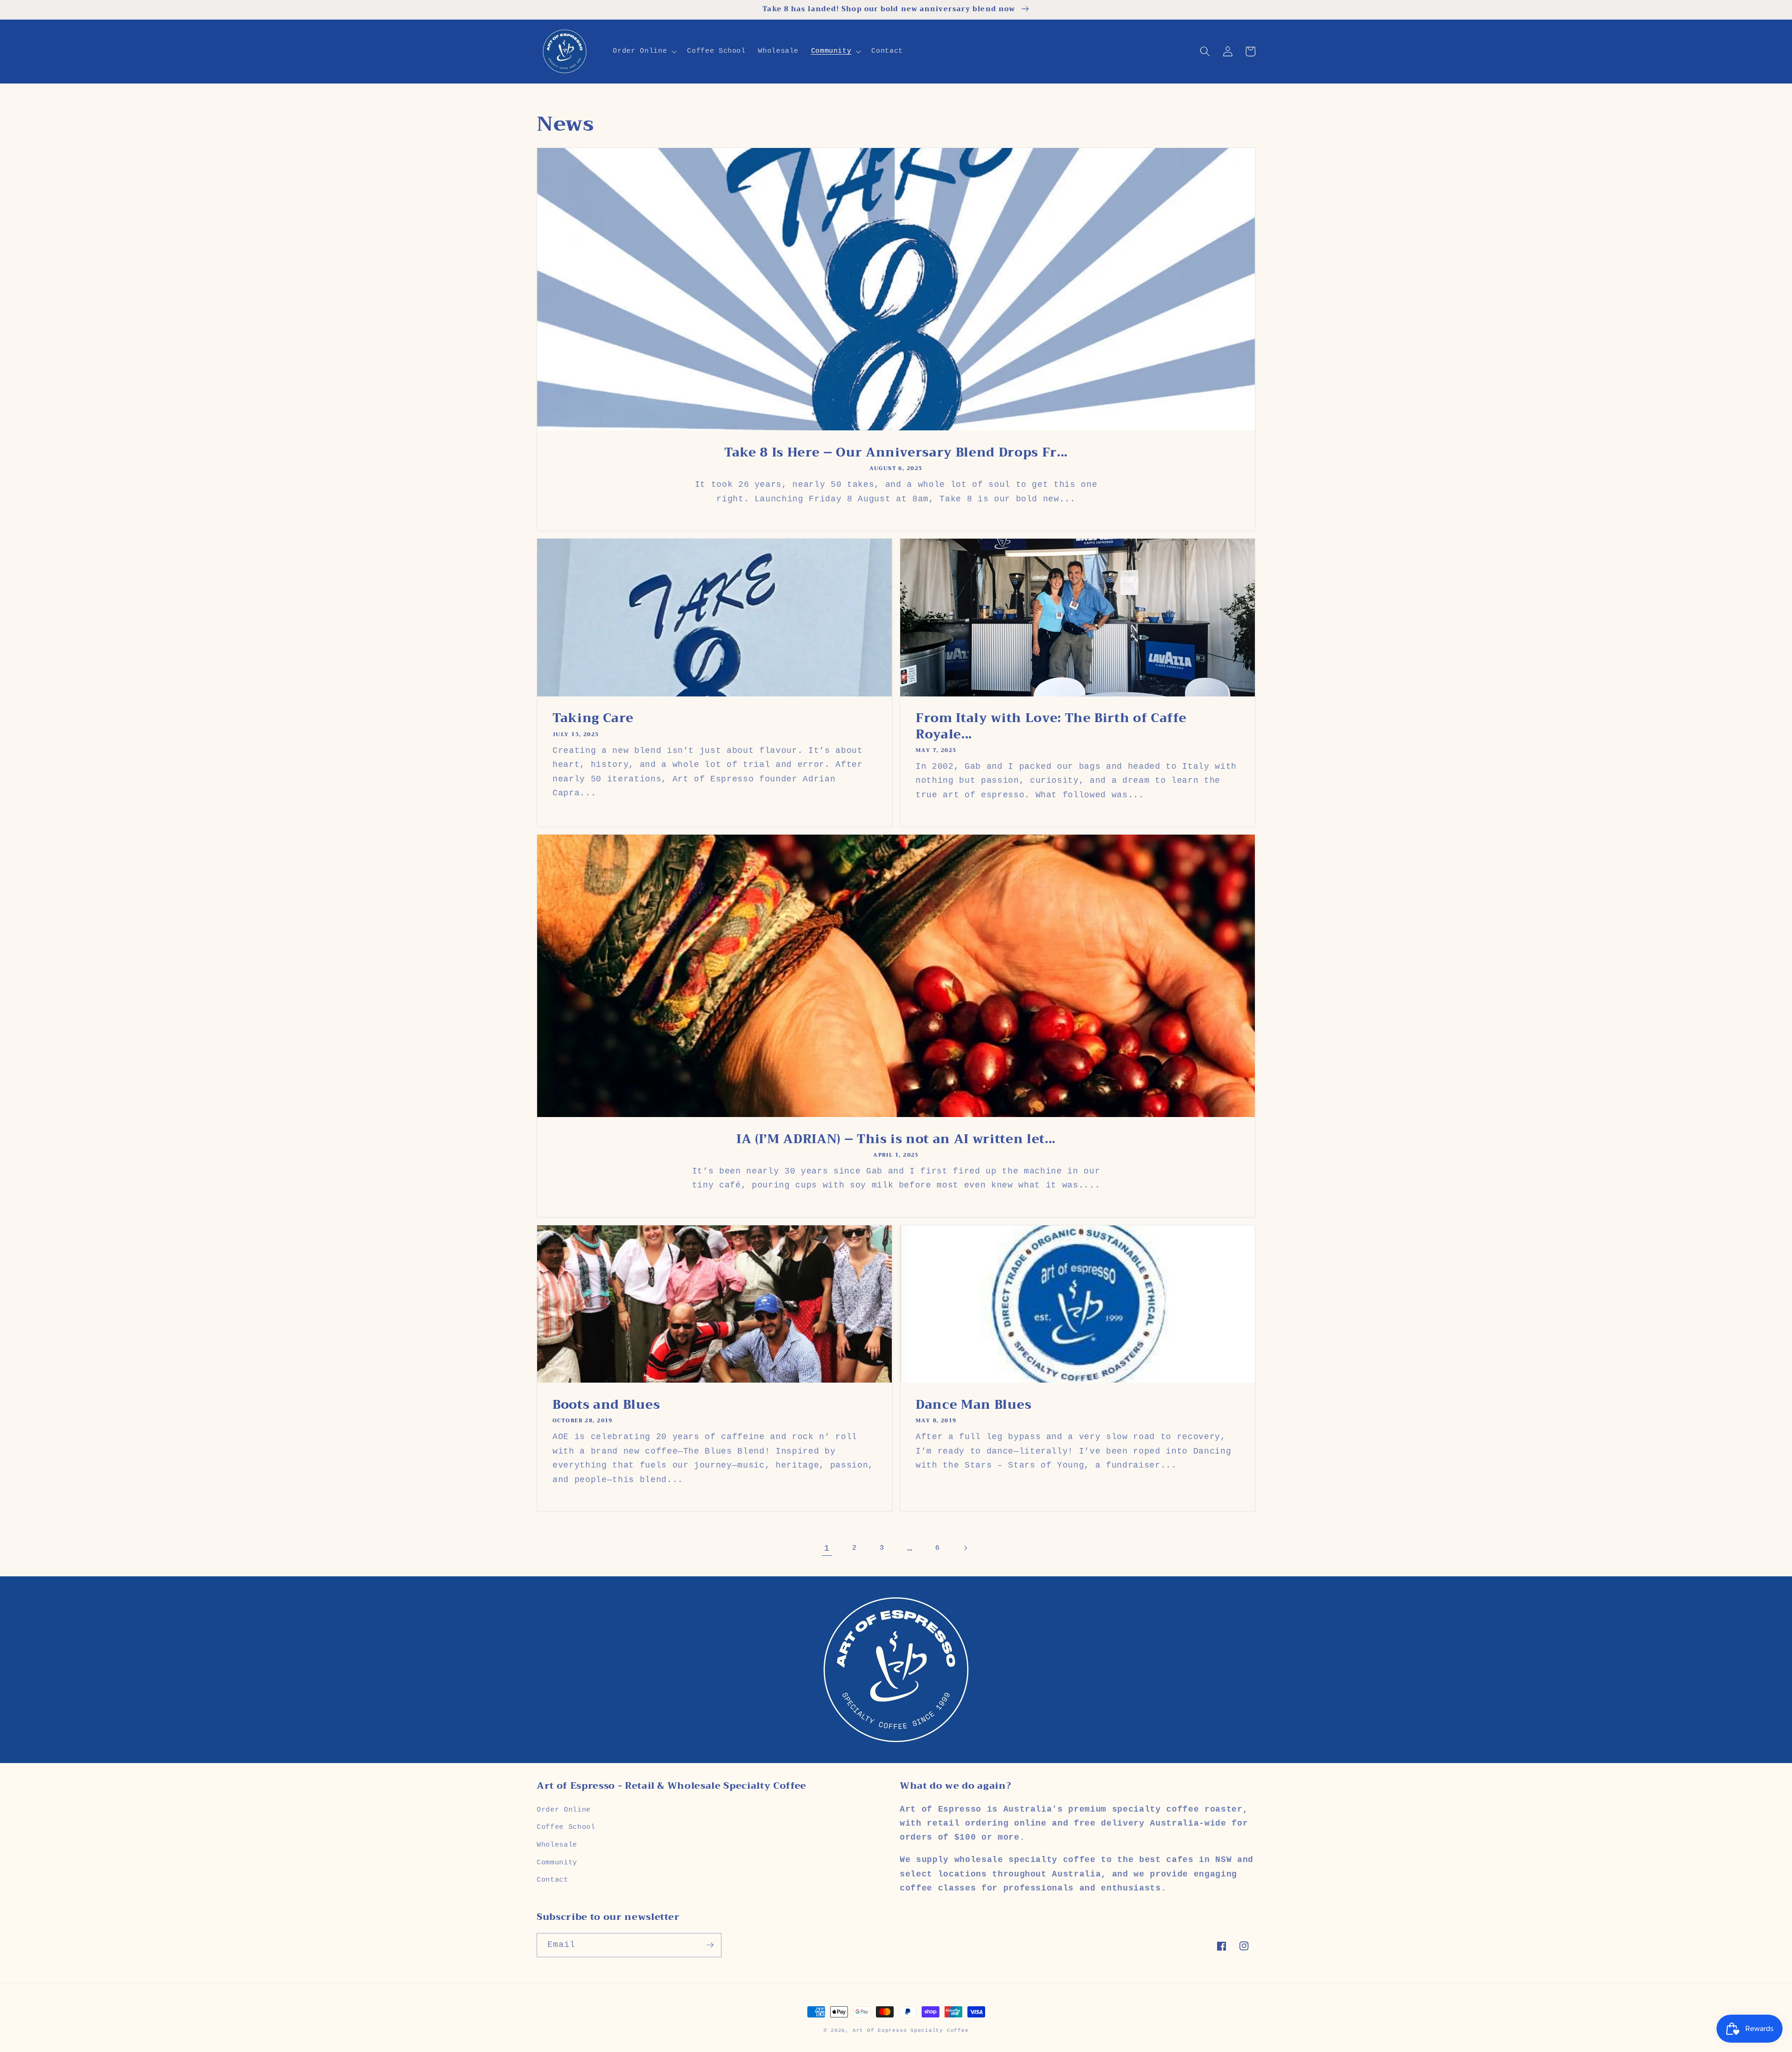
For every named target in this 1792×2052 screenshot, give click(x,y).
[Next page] (965, 1548)
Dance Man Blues (974, 1405)
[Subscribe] (710, 1945)
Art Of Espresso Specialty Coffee (911, 2031)
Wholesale (557, 1845)
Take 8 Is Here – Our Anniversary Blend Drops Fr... (896, 452)
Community (557, 1862)
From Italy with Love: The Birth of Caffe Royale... (1051, 726)
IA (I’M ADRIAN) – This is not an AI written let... (896, 1139)
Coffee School (566, 1827)
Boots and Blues (606, 1405)
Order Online (564, 1810)
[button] (644, 51)
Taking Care (593, 718)
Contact (553, 1880)
